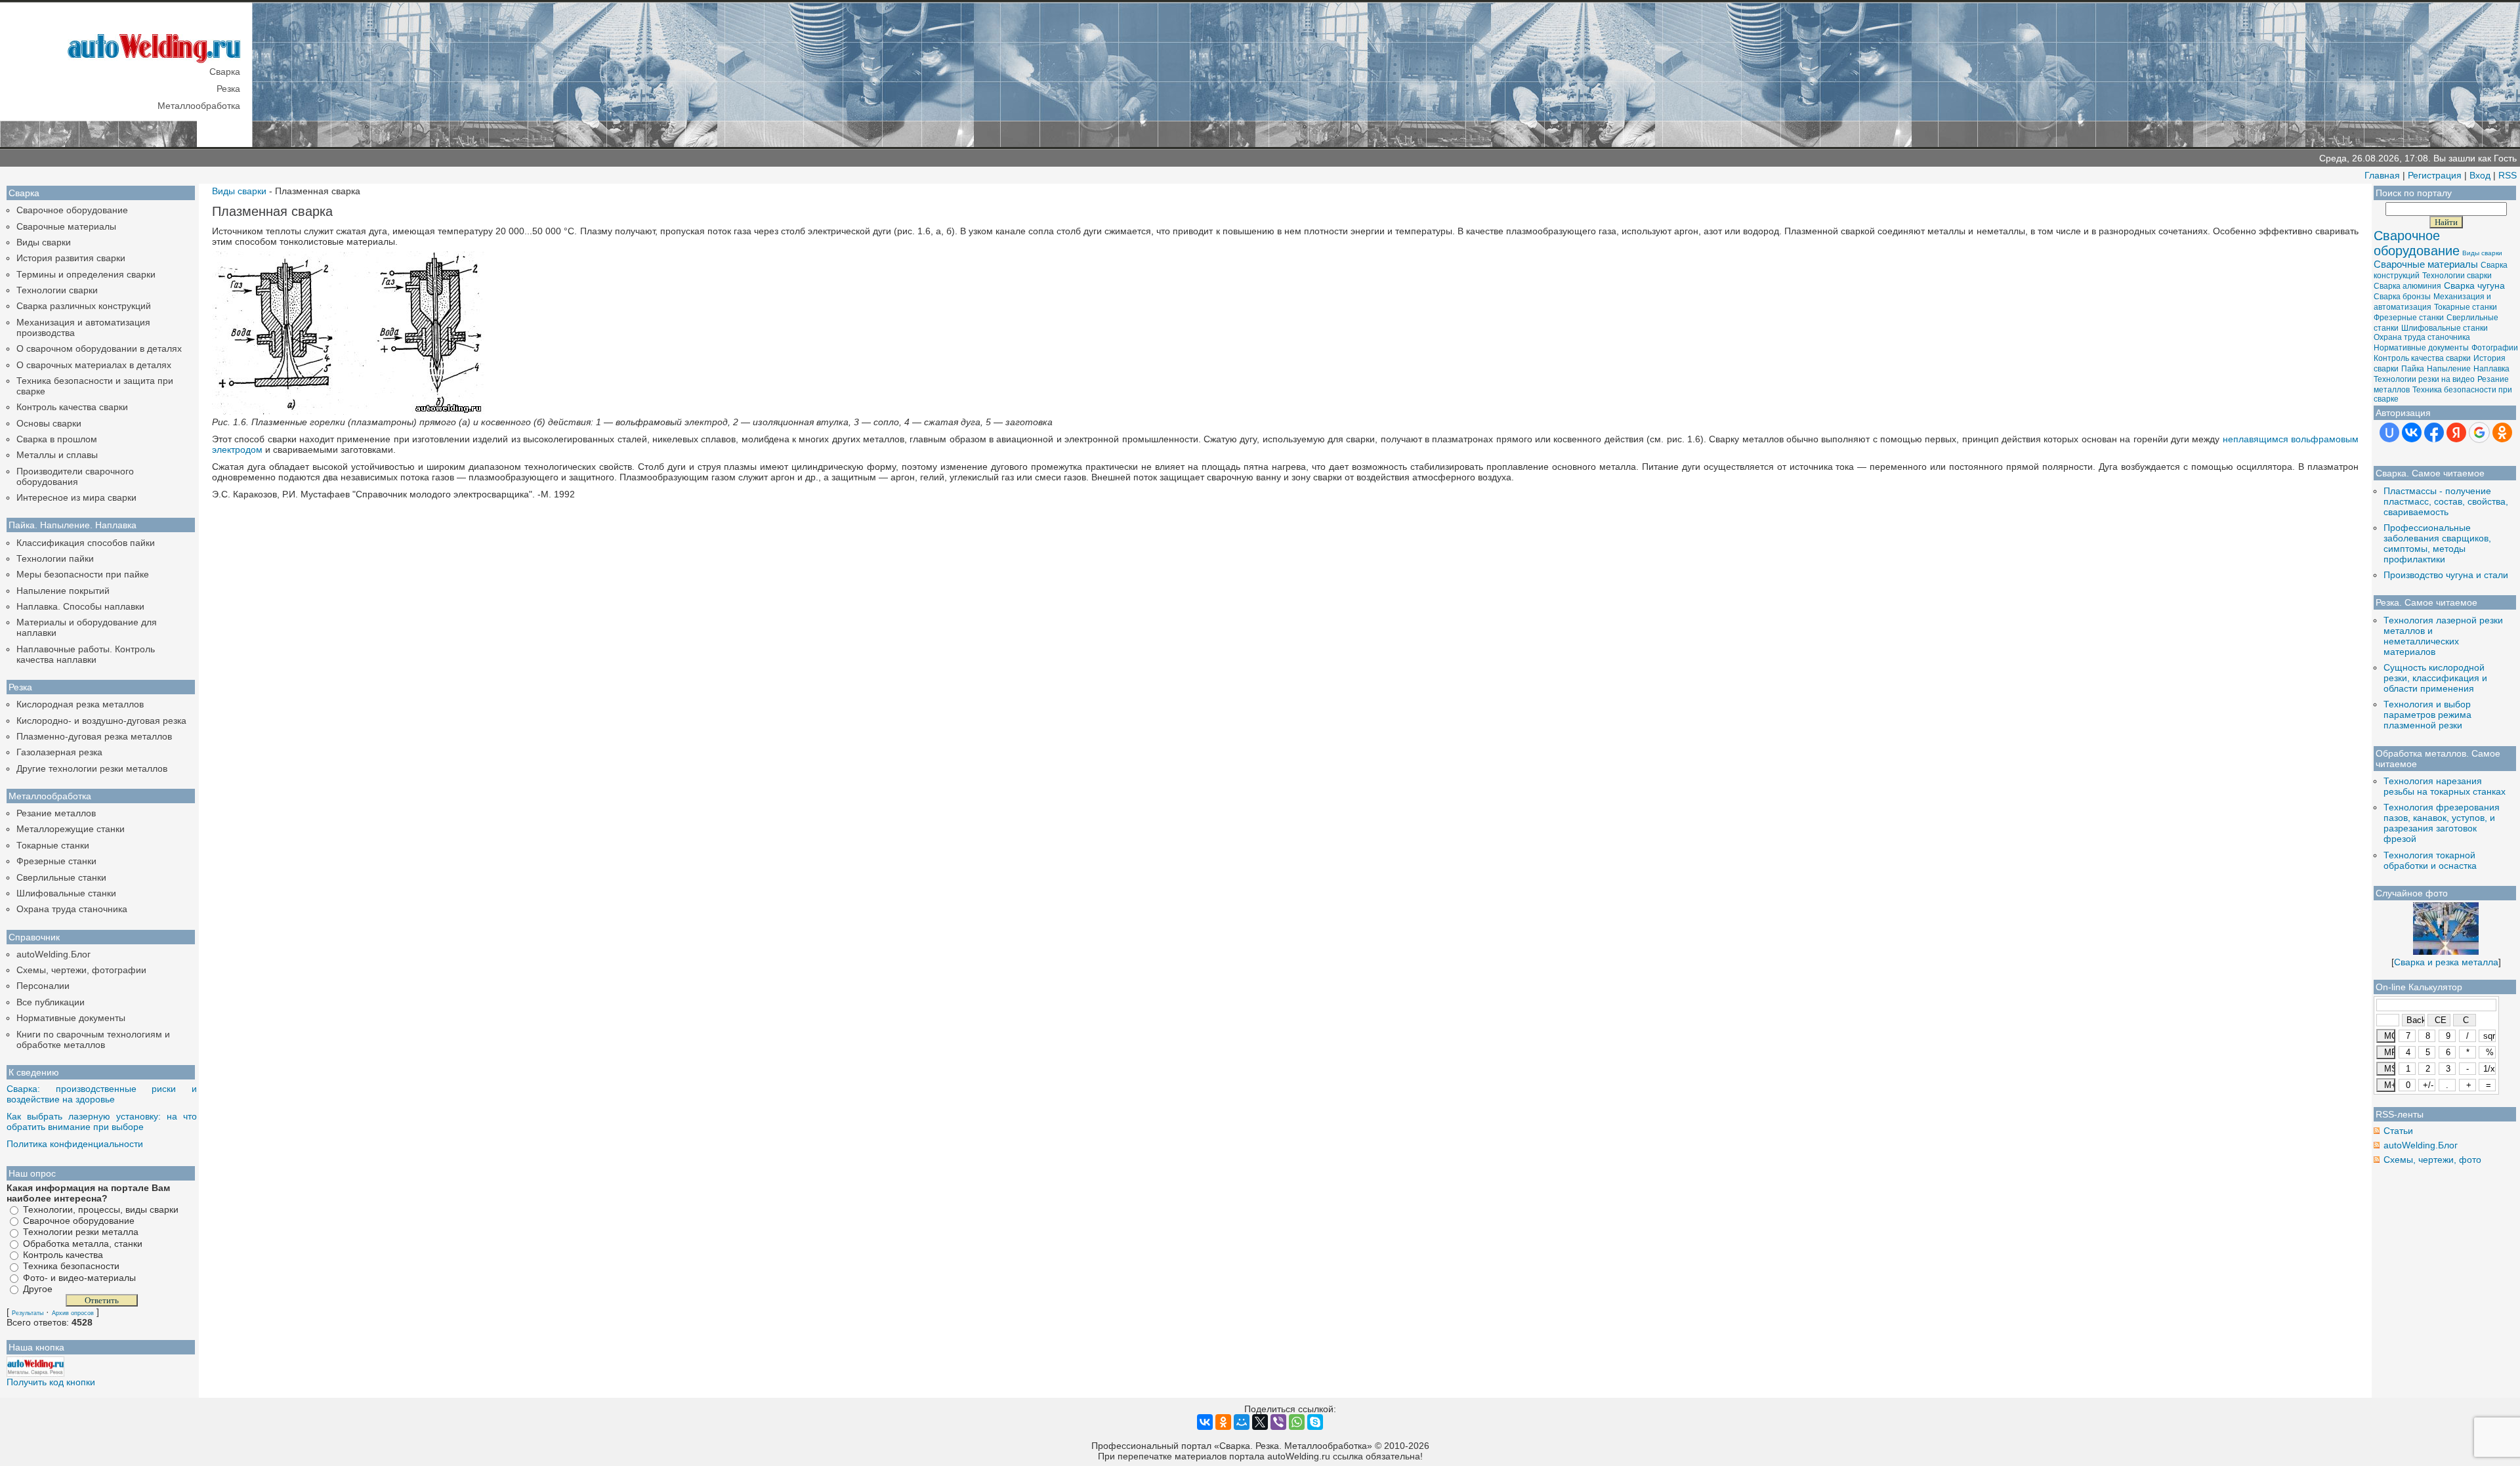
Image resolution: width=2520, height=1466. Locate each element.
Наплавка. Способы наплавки (80, 606)
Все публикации (51, 1002)
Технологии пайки (55, 558)
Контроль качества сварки (72, 407)
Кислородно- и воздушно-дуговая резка (101, 721)
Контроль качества (63, 1255)
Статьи (2398, 1131)
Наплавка (2491, 369)
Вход (2480, 175)
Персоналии (43, 986)
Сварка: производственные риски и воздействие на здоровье (102, 1094)
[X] (1260, 1422)
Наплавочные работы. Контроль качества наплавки (86, 654)
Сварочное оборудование (72, 210)
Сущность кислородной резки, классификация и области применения (2435, 678)
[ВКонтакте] (1205, 1422)
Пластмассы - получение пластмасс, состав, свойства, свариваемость (2446, 501)
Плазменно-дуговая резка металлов (94, 736)
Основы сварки (49, 423)
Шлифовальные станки (66, 893)
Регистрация (2435, 175)
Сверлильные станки (61, 877)
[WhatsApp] (1297, 1422)
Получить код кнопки (51, 1382)
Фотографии (2495, 348)
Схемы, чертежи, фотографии (81, 970)
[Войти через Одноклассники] (2502, 432)
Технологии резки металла (81, 1232)
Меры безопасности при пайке (83, 574)
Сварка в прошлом (57, 439)
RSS (2508, 175)
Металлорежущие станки (71, 829)
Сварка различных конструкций (84, 306)
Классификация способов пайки (86, 543)
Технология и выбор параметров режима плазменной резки (2427, 715)
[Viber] (1278, 1422)
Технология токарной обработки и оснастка (2430, 860)
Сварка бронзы (2402, 297)
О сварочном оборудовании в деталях (99, 348)
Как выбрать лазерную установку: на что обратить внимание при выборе (102, 1121)
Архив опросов (73, 1313)
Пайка (2413, 369)
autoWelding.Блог (53, 954)
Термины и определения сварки (86, 274)
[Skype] (1315, 1422)
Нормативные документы (71, 1018)
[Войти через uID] (2389, 432)
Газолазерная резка (59, 752)
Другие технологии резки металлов (92, 768)
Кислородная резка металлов (80, 704)
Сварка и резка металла (2446, 962)
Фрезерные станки (56, 861)
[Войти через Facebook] (2434, 432)
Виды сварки (44, 242)
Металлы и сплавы (57, 455)
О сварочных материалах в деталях (94, 365)
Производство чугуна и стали (2446, 575)
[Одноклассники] (1223, 1422)
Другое (38, 1289)
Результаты (28, 1313)
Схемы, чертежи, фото (2432, 1160)
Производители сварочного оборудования (75, 476)
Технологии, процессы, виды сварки (101, 1209)
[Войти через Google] (2479, 432)
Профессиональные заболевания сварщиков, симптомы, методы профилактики (2437, 543)
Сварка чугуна (2474, 285)
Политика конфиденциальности (75, 1144)
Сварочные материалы (66, 226)
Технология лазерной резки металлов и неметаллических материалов (2443, 636)
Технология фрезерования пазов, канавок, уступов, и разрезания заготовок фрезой (2442, 823)
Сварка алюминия (2407, 286)
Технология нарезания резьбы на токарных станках (2445, 786)
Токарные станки (53, 845)
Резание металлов (56, 813)
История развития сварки (71, 258)
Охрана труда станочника (72, 909)
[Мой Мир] (1242, 1422)
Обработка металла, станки (83, 1244)
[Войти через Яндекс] (2456, 432)
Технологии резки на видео (2424, 379)
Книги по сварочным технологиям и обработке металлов (93, 1039)
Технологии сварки (57, 290)
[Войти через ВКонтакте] (2412, 432)
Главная (2382, 175)
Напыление (2449, 369)
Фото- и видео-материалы (79, 1278)
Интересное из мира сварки (76, 497)
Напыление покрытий (63, 591)
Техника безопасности (71, 1267)
